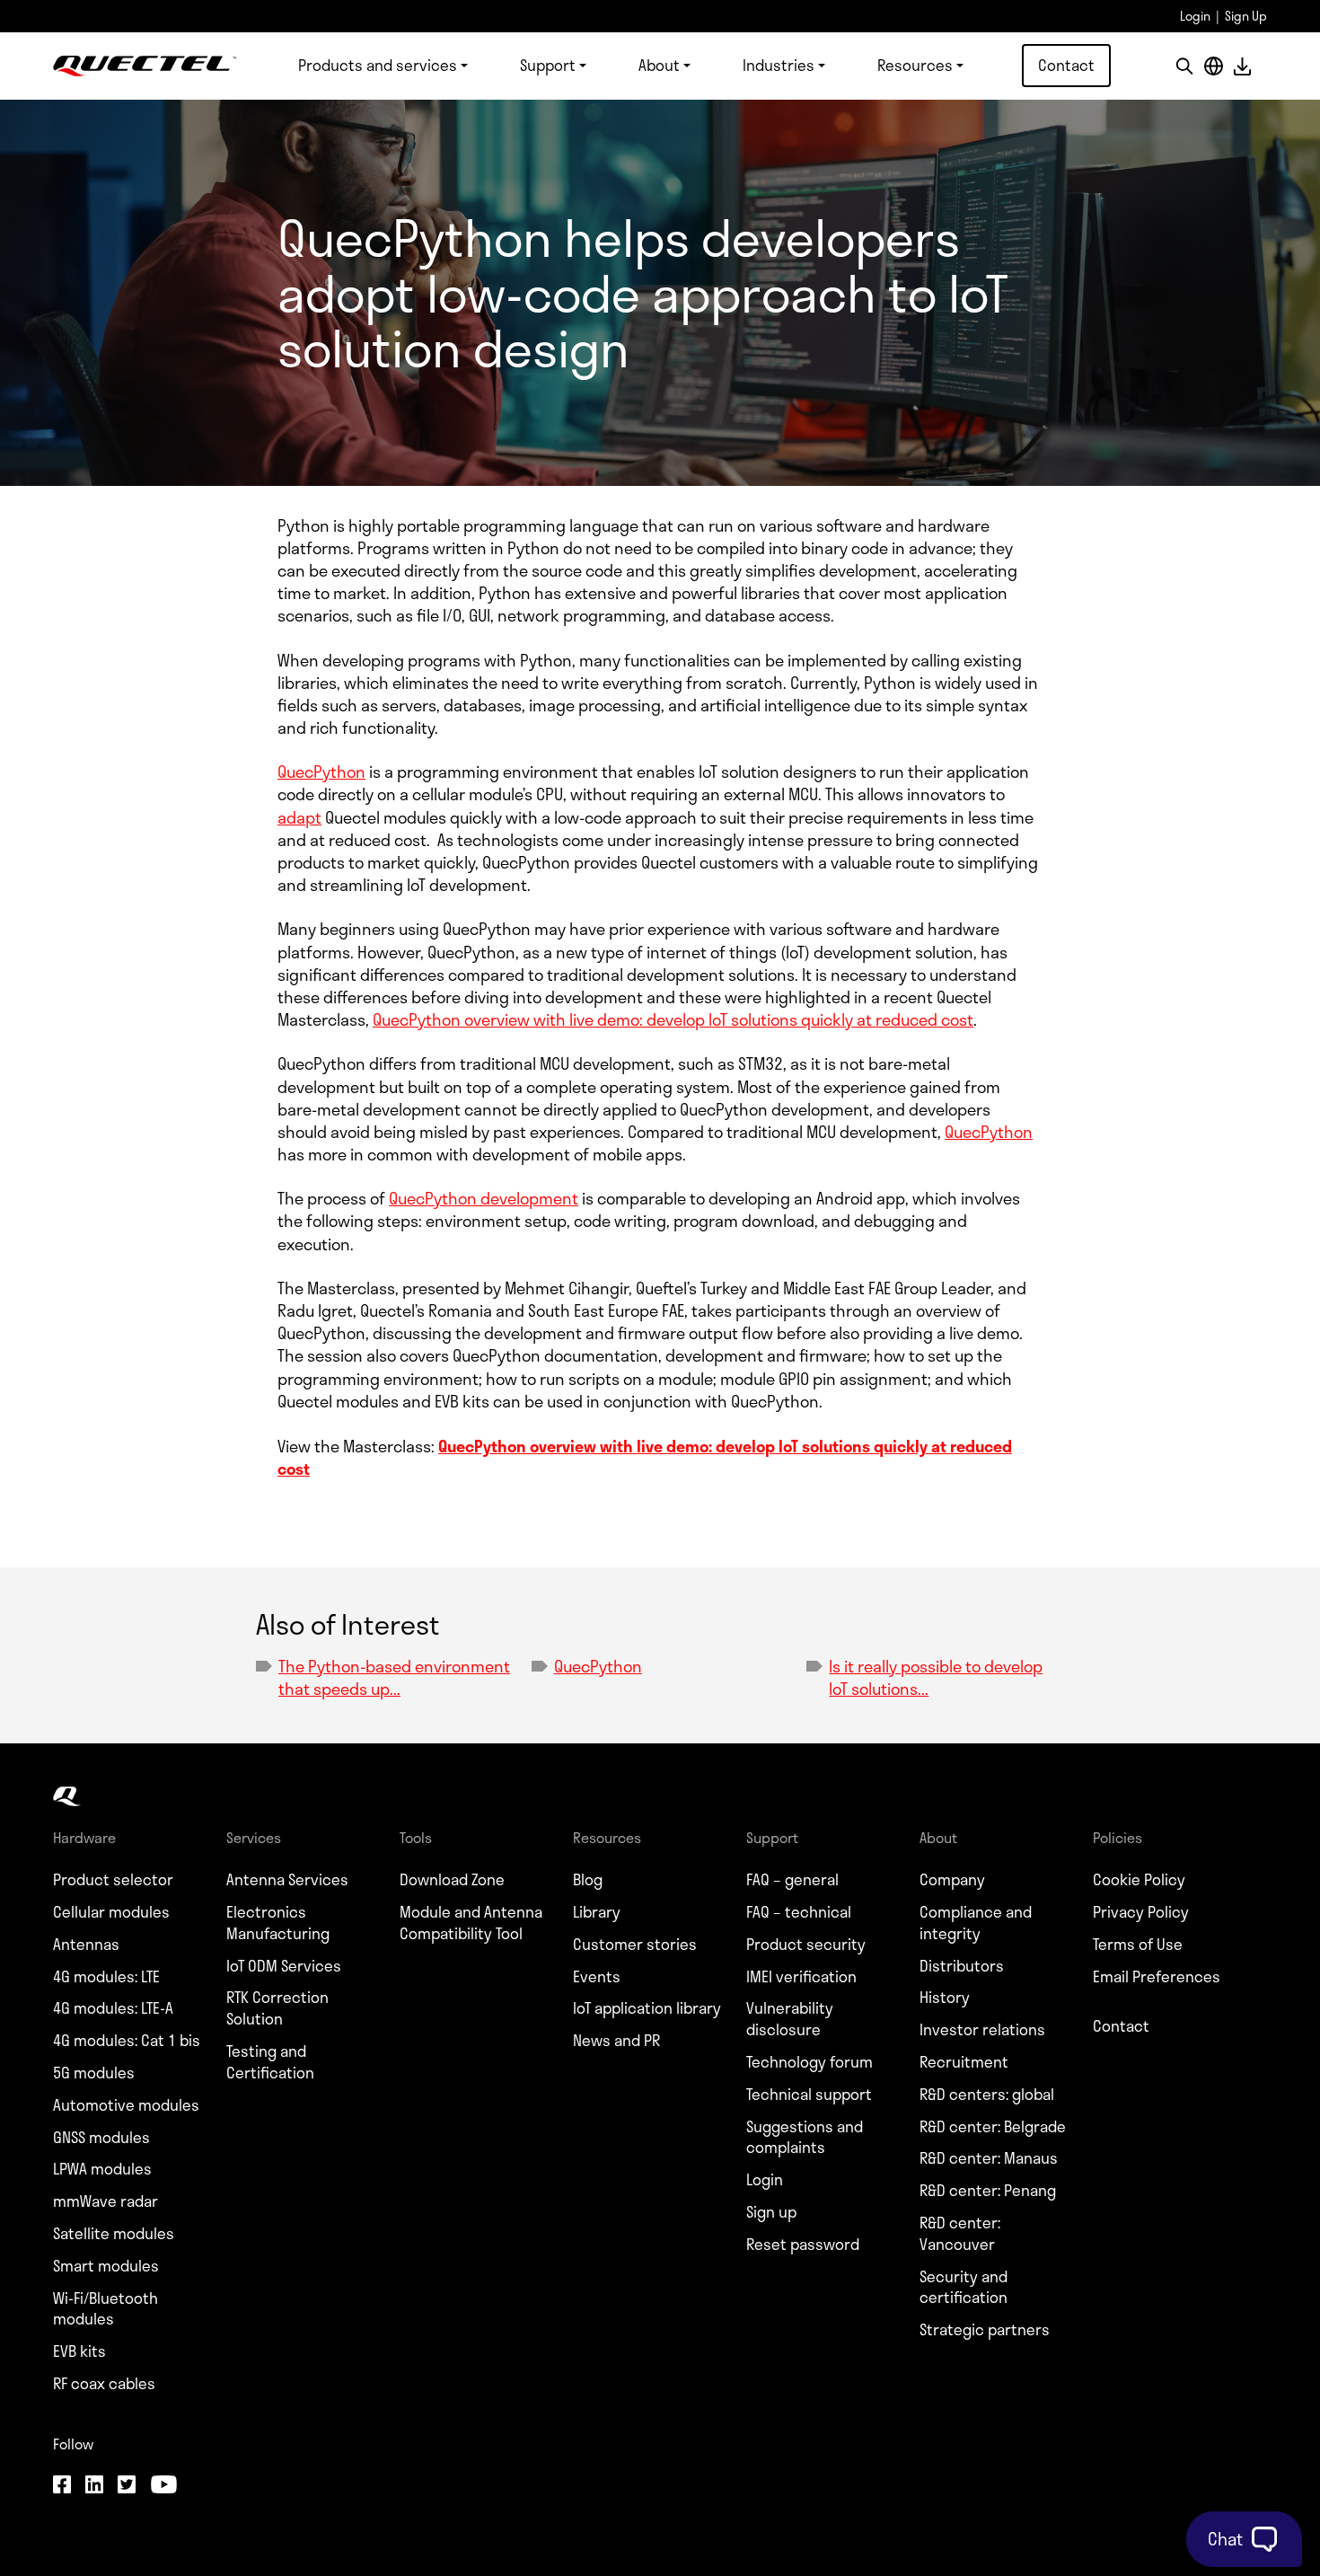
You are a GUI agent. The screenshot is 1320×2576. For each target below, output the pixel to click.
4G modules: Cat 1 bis (127, 2041)
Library (597, 1912)
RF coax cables (104, 2384)
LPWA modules (102, 2169)
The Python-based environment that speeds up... (394, 1677)
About (659, 65)
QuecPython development (484, 1198)
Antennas (86, 1945)
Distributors (962, 1966)
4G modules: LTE (106, 1977)
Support (548, 65)
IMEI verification (801, 1977)
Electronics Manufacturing (278, 1923)
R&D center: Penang (988, 2191)
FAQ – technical (799, 1912)
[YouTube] (163, 2486)
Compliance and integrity (976, 1923)
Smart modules (106, 2266)
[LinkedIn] (94, 2486)
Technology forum (810, 2062)
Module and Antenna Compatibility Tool (471, 1923)
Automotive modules (126, 2105)
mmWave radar (106, 2201)
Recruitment (964, 2062)
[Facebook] (62, 2486)
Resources (915, 65)
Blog (588, 1880)
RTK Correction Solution (277, 2008)
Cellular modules (111, 1912)
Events (597, 1977)
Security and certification (964, 2288)
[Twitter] (127, 2486)
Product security (806, 1945)
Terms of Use (1138, 1945)
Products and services (378, 65)
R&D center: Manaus (989, 2158)
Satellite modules (114, 2234)
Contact (1066, 65)
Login (1195, 16)
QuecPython (321, 772)
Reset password (803, 2245)
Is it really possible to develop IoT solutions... (936, 1677)
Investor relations (982, 2030)
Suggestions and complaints (805, 2138)
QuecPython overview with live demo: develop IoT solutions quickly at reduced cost (673, 1019)
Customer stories (635, 1945)
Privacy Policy (1141, 1912)
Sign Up (1246, 16)
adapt (299, 817)
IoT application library (647, 2008)
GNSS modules (101, 2138)
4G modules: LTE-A (113, 2008)
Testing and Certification (270, 2062)
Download (1242, 66)
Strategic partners (985, 2330)
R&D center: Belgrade (993, 2127)
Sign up (771, 2212)
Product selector (113, 1880)
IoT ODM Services (284, 1966)
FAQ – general (792, 1880)
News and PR (616, 2041)
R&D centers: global (987, 2095)
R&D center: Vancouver (960, 2234)
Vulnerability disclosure (790, 2019)
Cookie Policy (1139, 1880)
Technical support (809, 2095)
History (945, 1998)
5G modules (94, 2073)
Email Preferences (1157, 1977)
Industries (779, 65)
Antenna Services (287, 1880)
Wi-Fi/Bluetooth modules (106, 2309)
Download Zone (452, 1880)
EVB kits (79, 2351)
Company (952, 1880)
